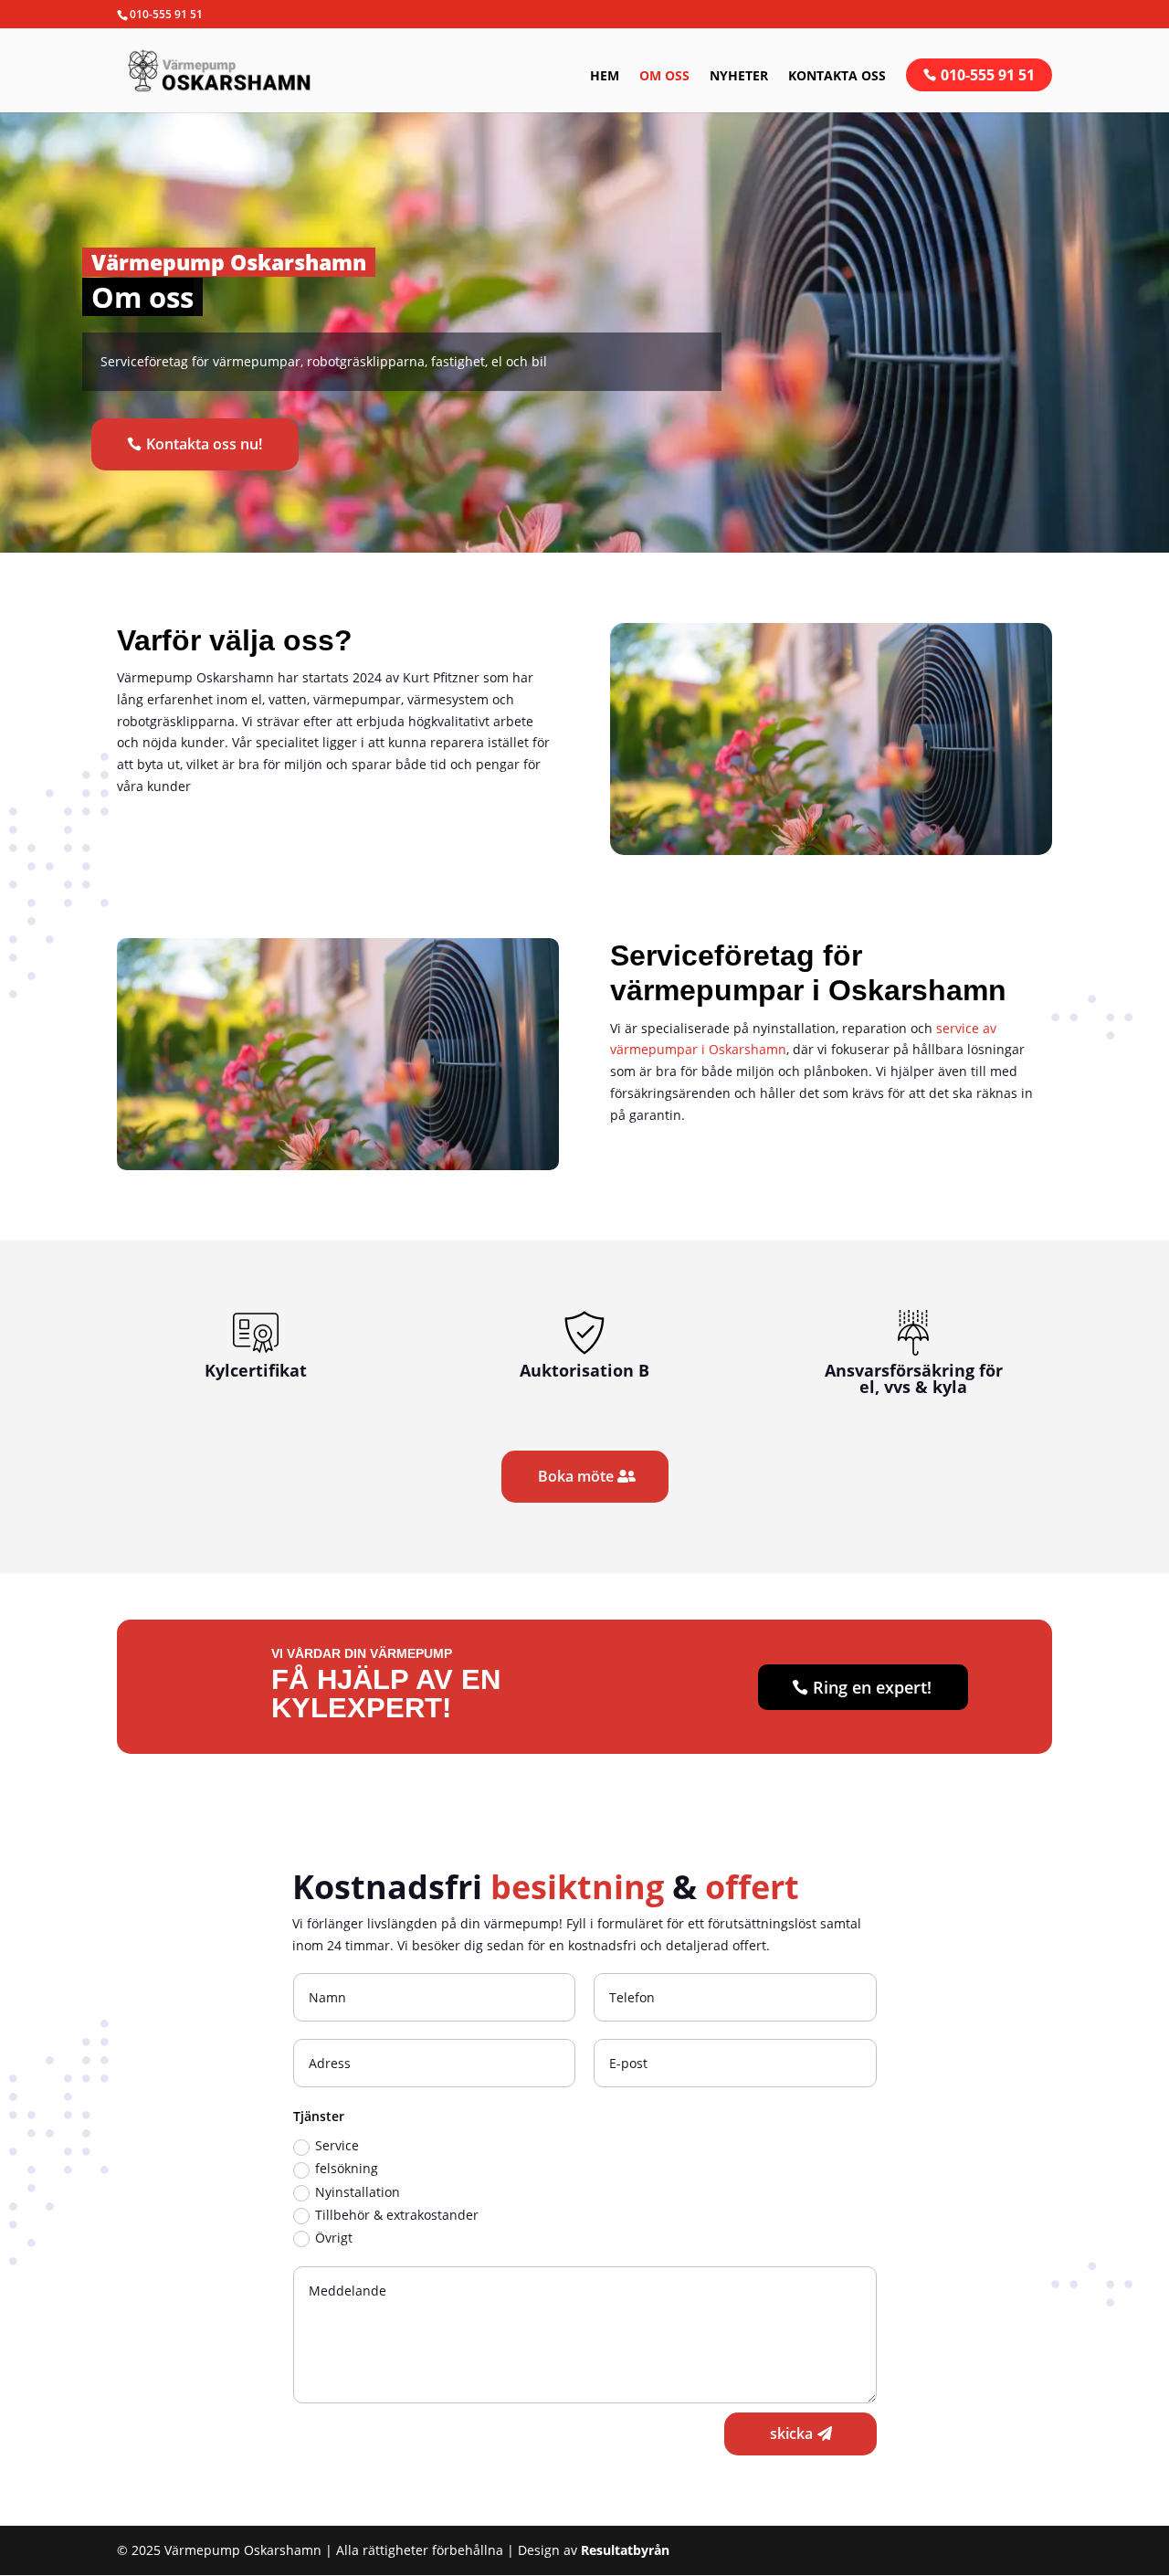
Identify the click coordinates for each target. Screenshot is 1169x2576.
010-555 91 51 (988, 75)
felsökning (347, 2168)
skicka (791, 2433)
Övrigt (334, 2238)
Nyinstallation (358, 2192)
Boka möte (576, 1476)
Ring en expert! (872, 1687)
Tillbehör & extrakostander (397, 2215)
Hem (605, 77)
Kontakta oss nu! (204, 444)
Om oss (664, 77)
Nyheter (739, 77)
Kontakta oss (837, 77)
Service (337, 2145)
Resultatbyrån (625, 2550)
